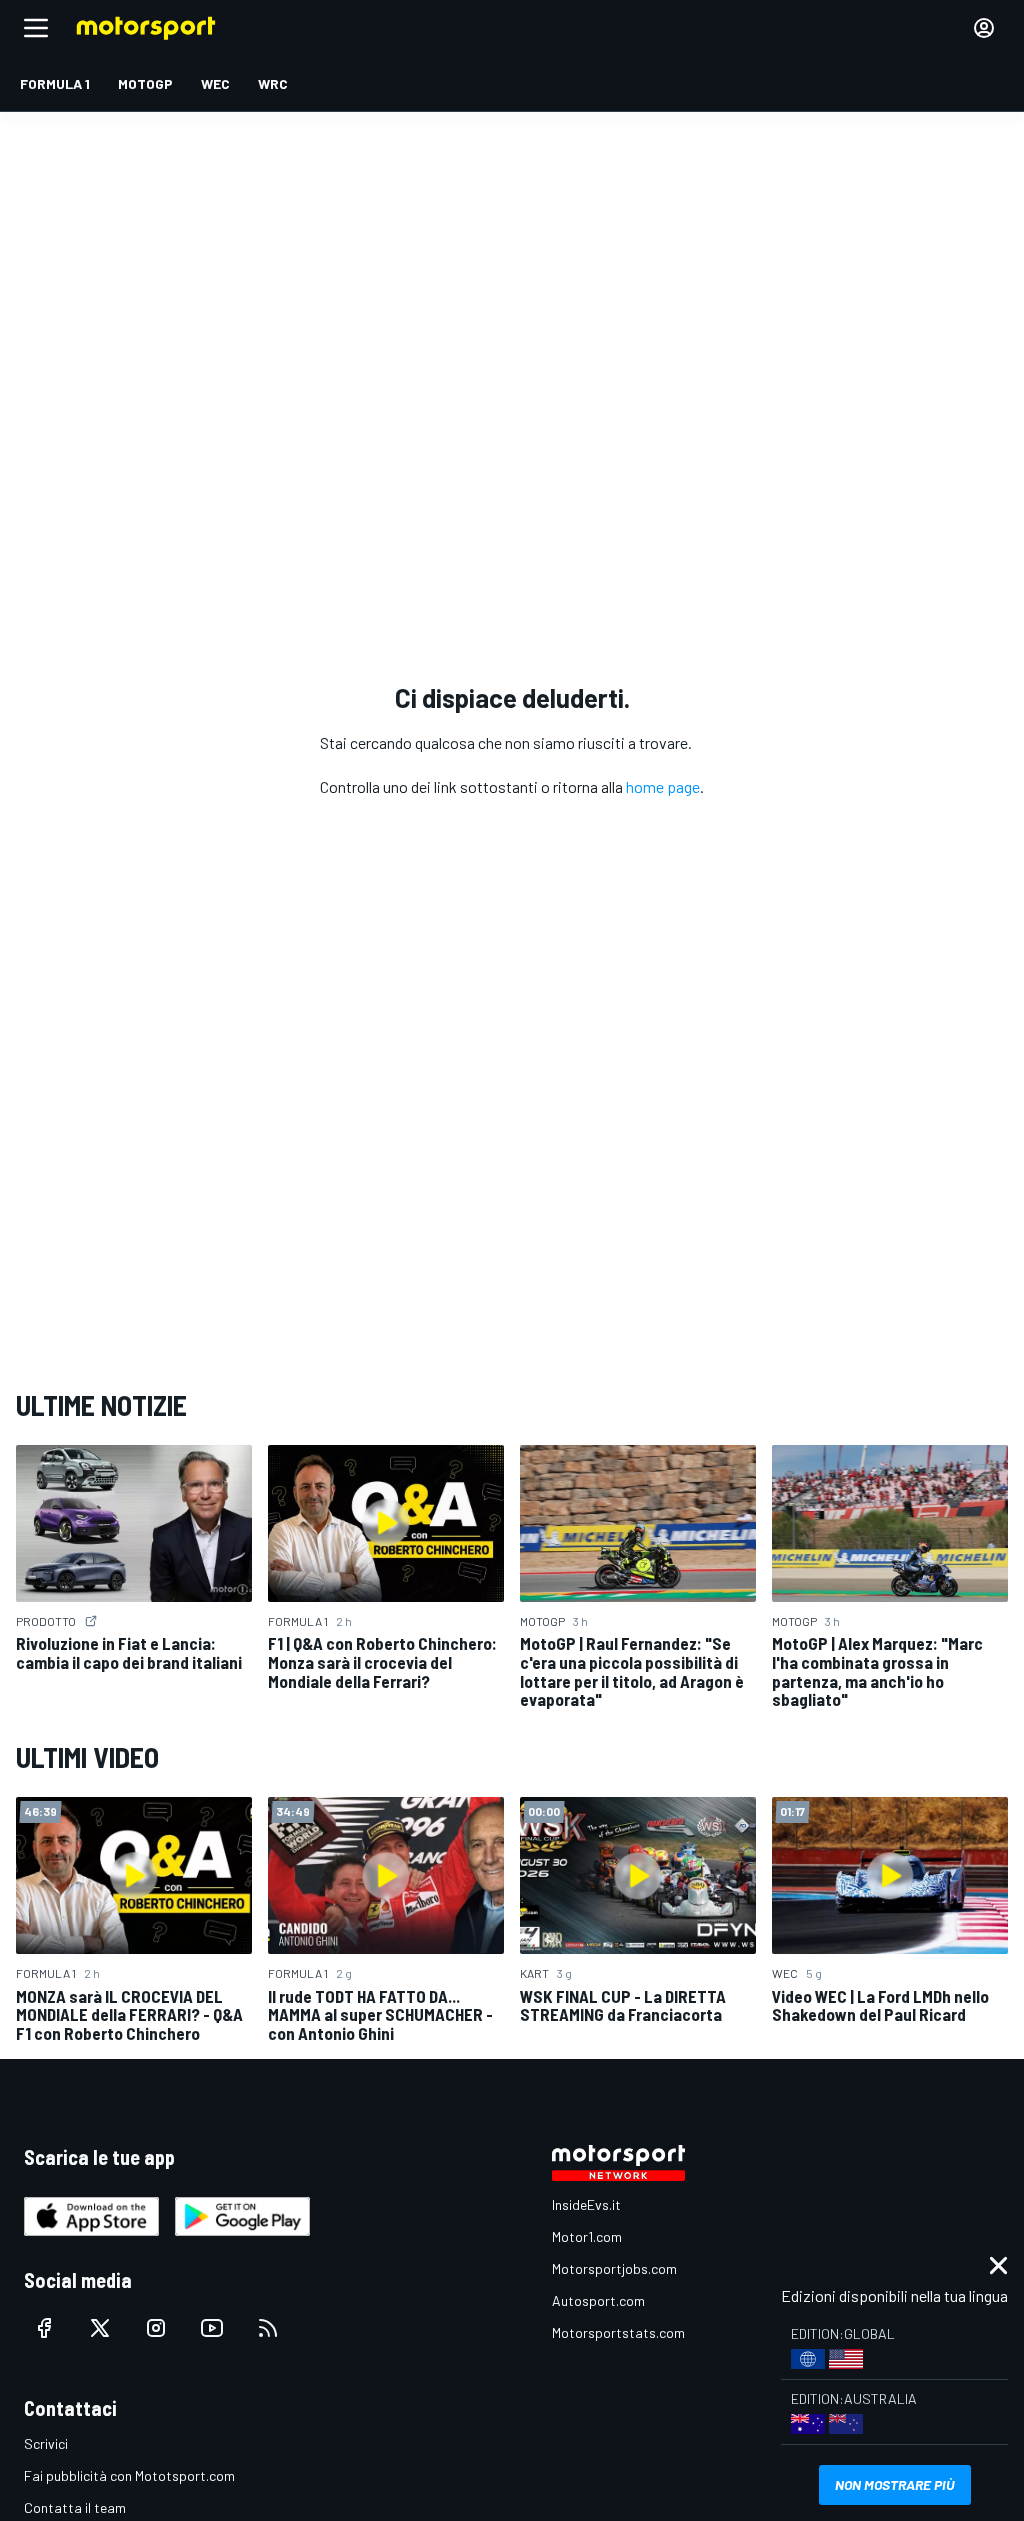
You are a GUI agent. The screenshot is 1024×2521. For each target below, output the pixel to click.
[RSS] (268, 2328)
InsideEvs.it (586, 2204)
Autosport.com (598, 2300)
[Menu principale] (36, 28)
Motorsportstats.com (618, 2332)
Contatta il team (75, 2507)
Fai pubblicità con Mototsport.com (129, 2475)
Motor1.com (587, 2236)
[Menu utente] (984, 28)
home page (663, 786)
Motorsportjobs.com (614, 2268)
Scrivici (46, 2443)
